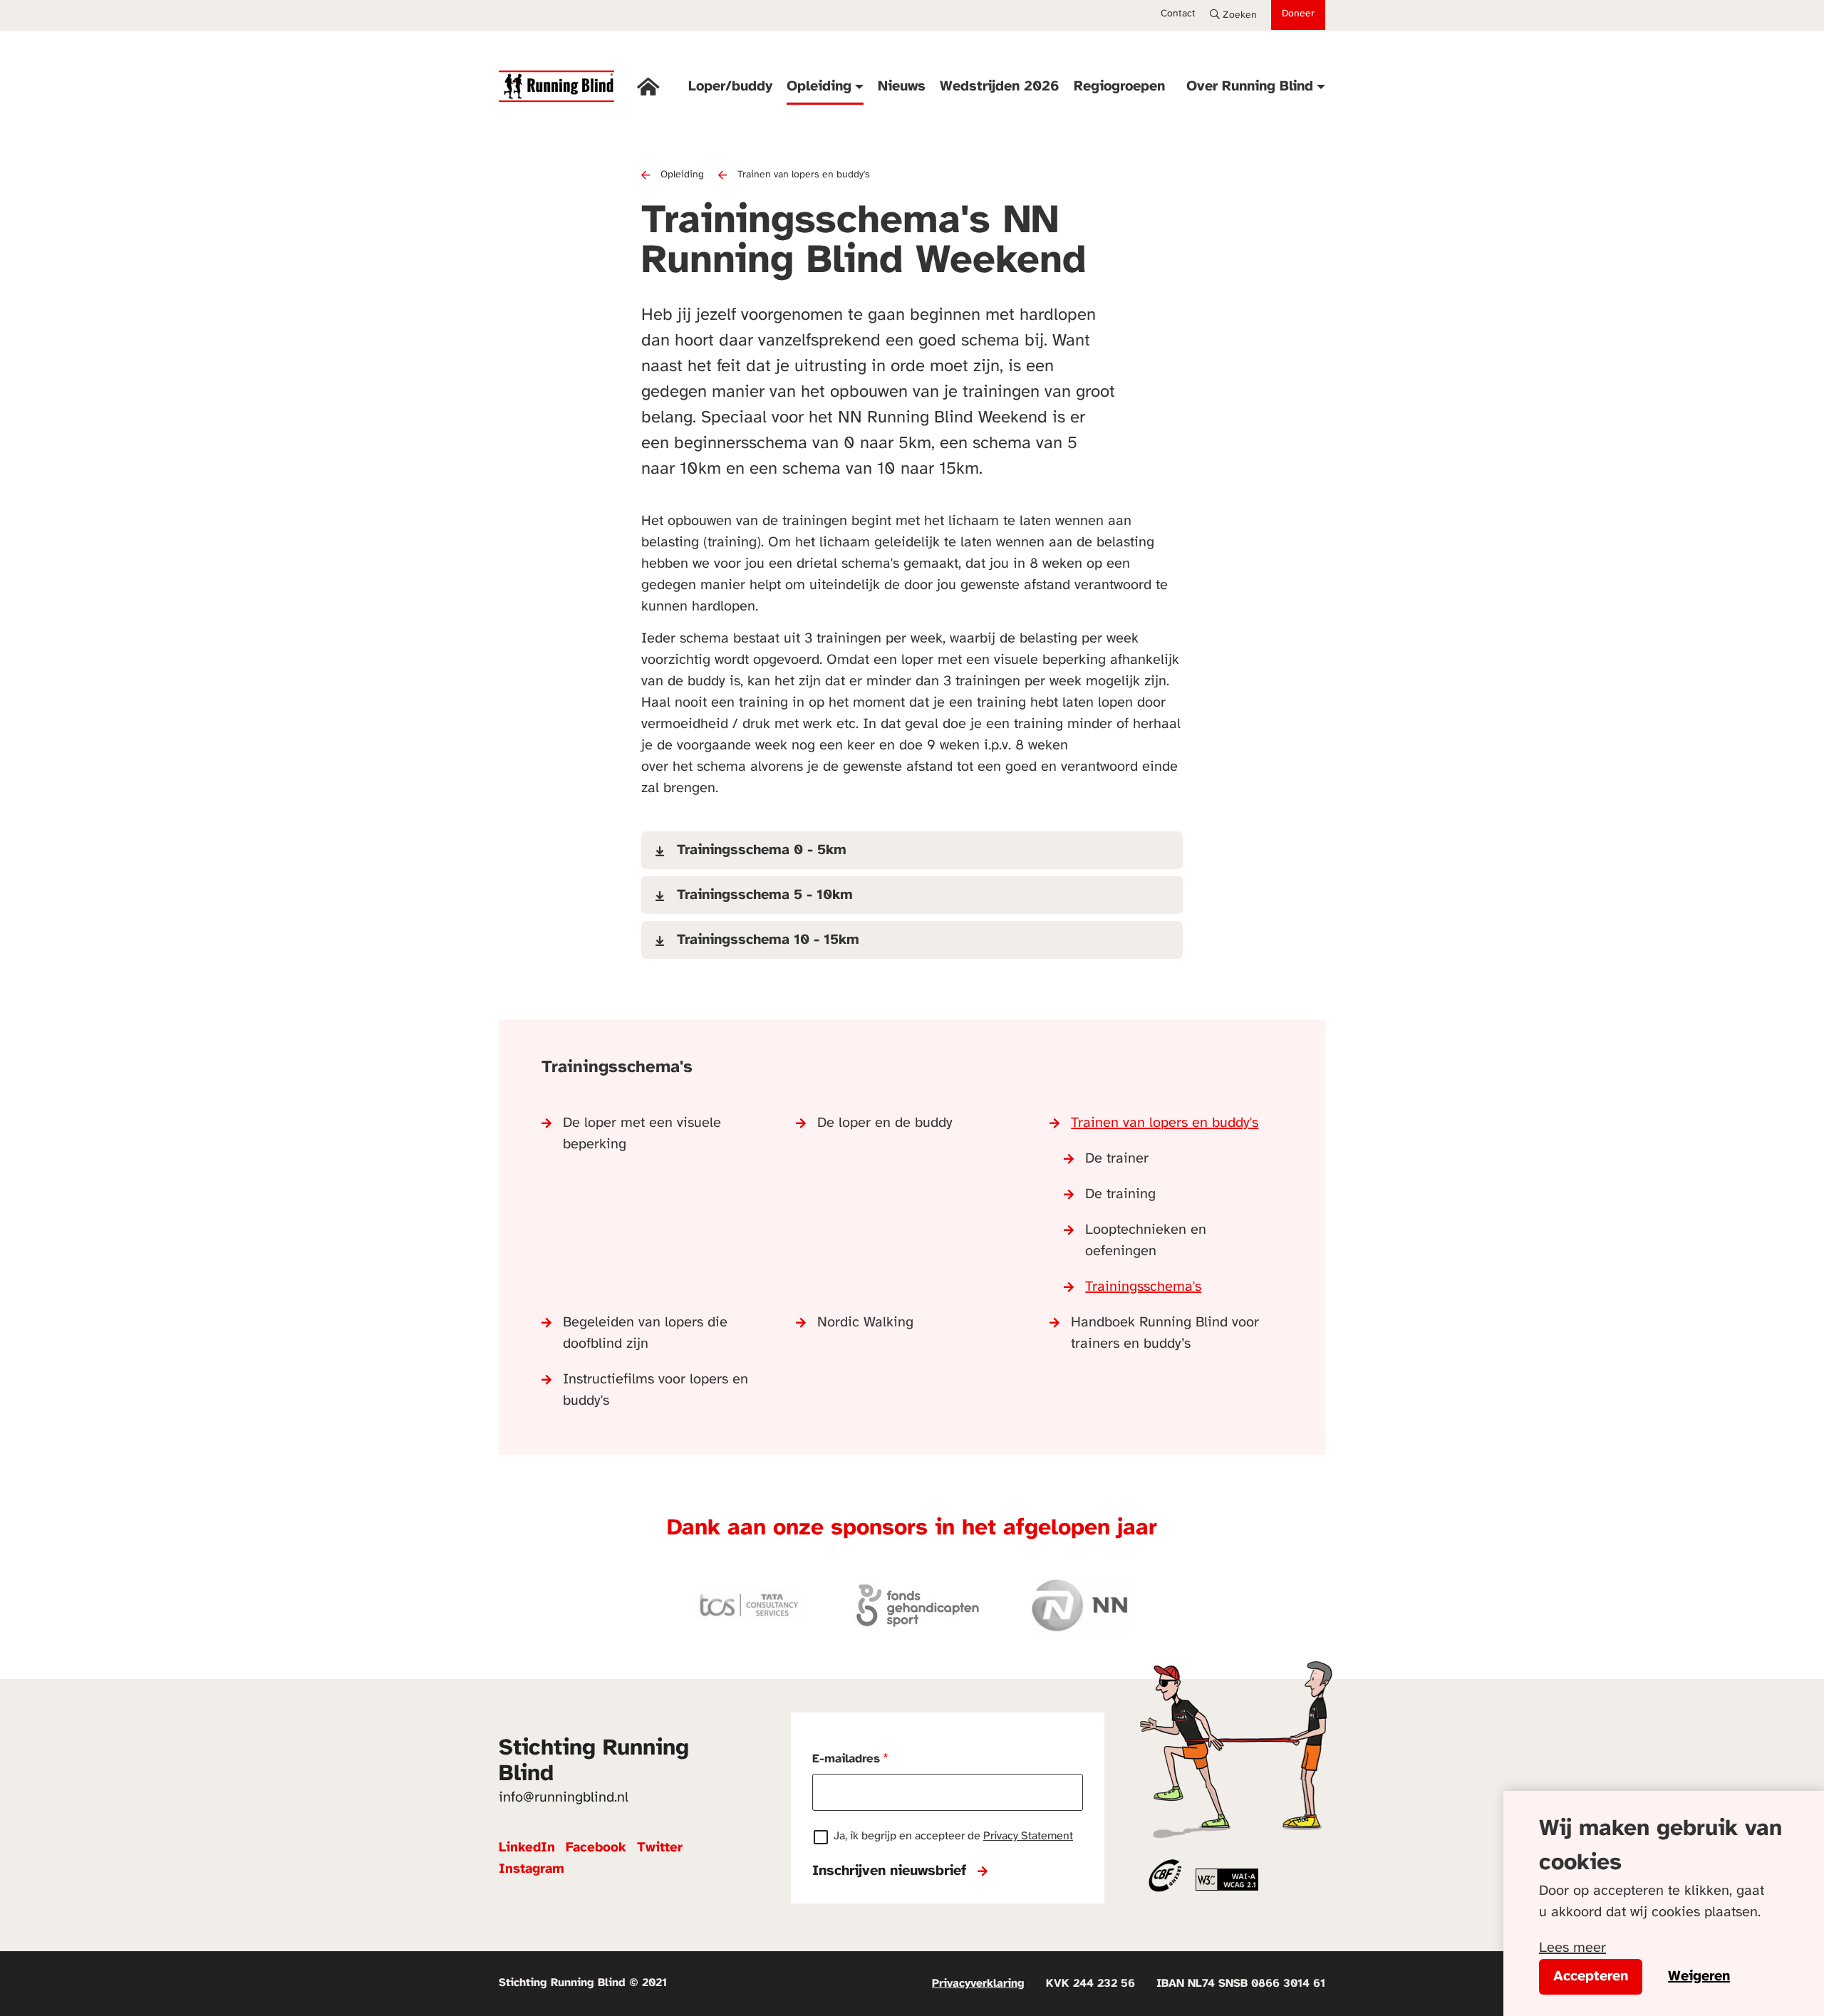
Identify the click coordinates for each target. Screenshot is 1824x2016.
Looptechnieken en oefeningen (1146, 1241)
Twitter (660, 1848)
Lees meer (1572, 1948)
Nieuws (902, 87)
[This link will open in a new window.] (1227, 1879)
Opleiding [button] (819, 87)
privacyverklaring (978, 1984)
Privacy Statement (1028, 1836)
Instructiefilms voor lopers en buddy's (655, 1390)
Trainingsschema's (1143, 1287)
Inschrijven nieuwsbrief (889, 1871)
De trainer (1117, 1159)
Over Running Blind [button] (1250, 87)
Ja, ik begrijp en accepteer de (953, 1836)
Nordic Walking (865, 1323)
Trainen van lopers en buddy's (804, 175)
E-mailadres (846, 1759)
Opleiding (682, 175)
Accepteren (1591, 1976)
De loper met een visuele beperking (642, 1134)
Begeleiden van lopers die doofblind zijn (645, 1333)
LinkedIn (527, 1848)
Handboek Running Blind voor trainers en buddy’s (1165, 1333)
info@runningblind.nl (564, 1798)
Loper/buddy (730, 87)
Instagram (532, 1869)
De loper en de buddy (885, 1123)
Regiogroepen (1119, 87)
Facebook (596, 1848)
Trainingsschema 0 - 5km (762, 850)
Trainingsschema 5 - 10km (765, 895)
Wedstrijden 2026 (1000, 87)
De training (1120, 1194)
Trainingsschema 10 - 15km (768, 940)
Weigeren (1699, 1976)
